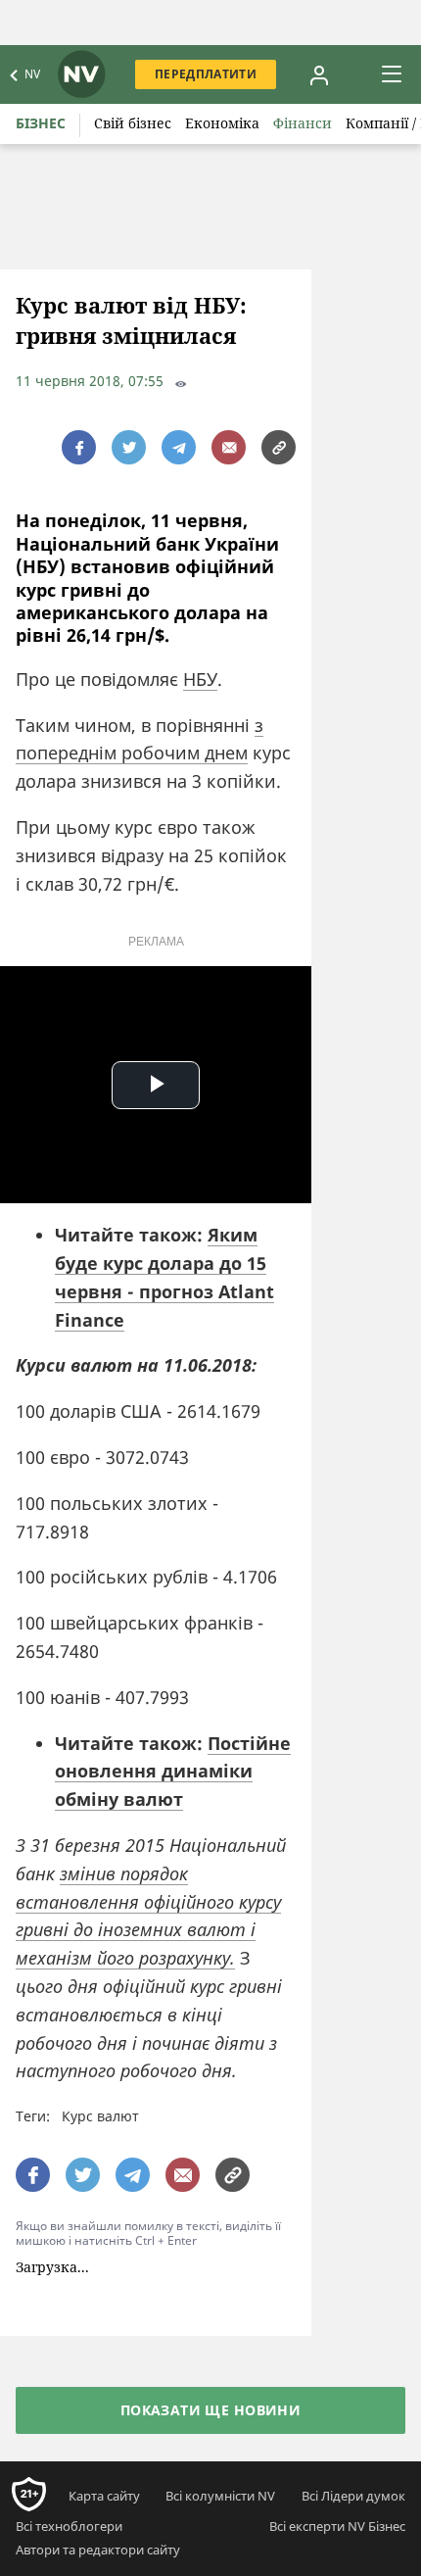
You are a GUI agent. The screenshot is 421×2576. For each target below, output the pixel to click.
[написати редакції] (229, 447)
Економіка (222, 123)
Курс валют (100, 2116)
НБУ (200, 679)
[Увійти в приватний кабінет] (319, 74)
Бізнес (41, 123)
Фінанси (303, 123)
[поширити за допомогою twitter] (129, 447)
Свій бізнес (133, 123)
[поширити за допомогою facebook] (79, 447)
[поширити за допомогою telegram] (179, 447)
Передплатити (206, 74)
